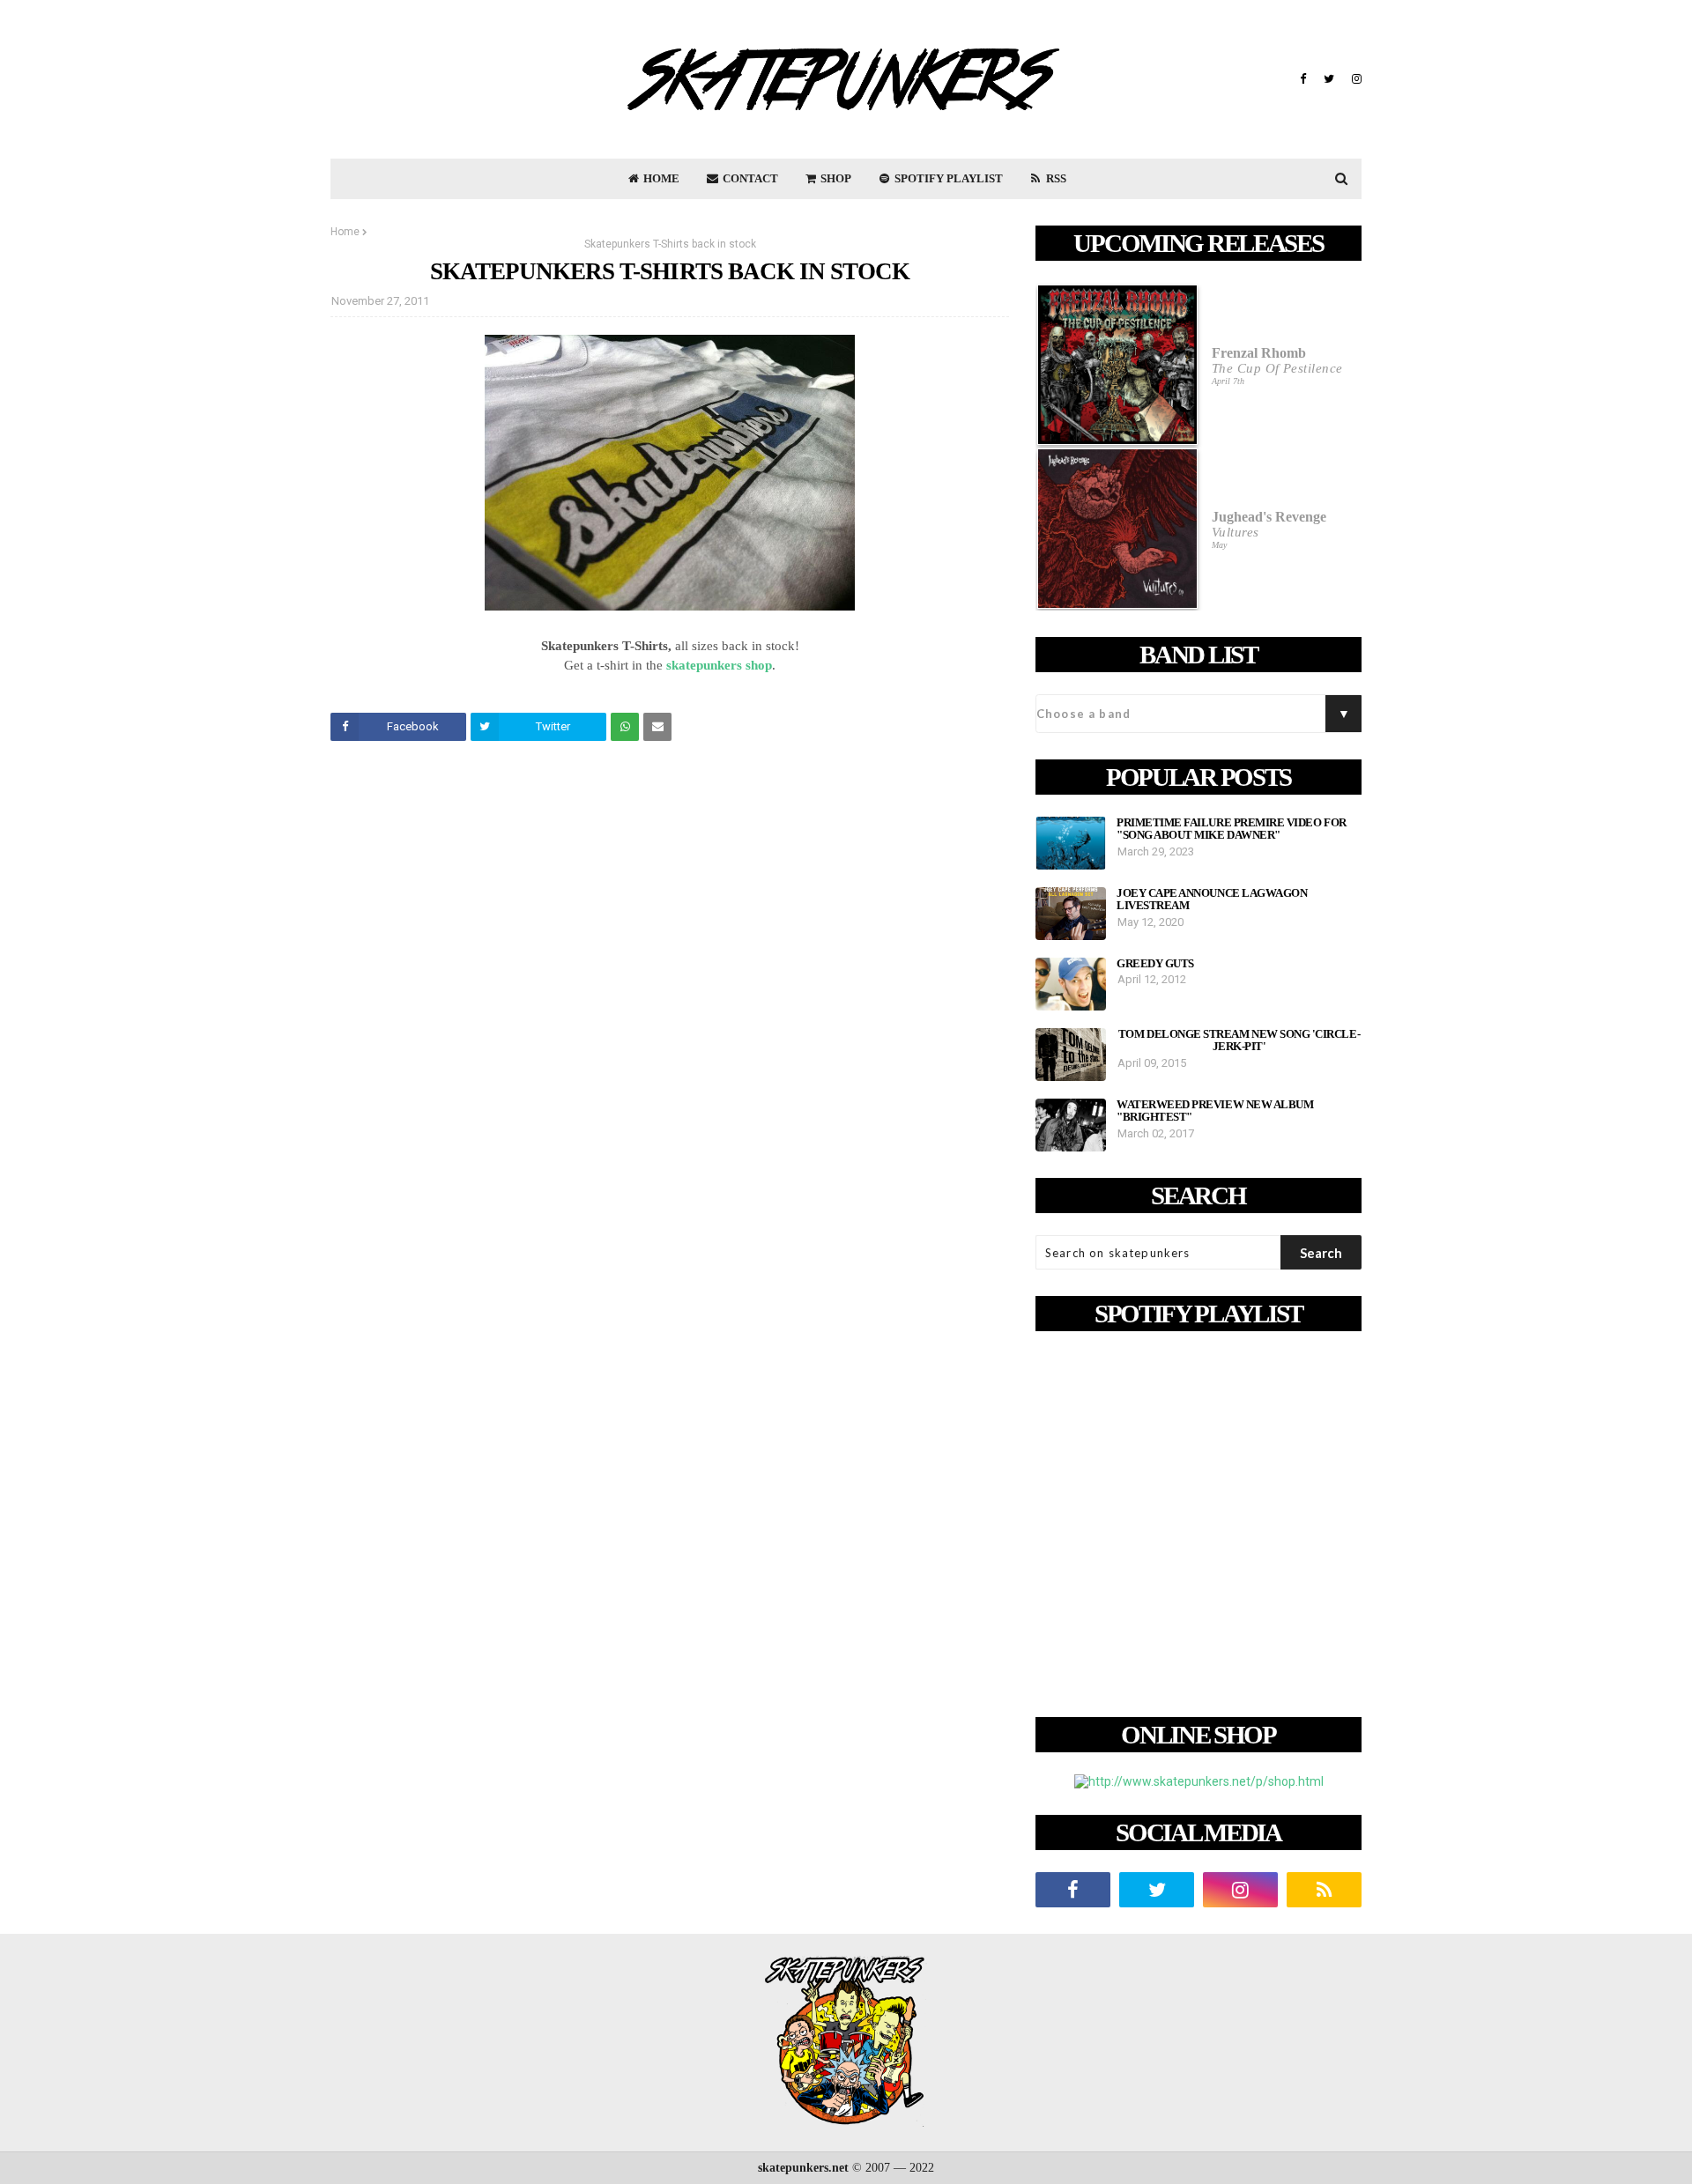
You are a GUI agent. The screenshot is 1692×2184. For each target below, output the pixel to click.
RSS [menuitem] (1055, 178)
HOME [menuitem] (660, 178)
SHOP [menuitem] (835, 178)
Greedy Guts (1155, 964)
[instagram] (1354, 79)
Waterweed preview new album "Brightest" (1215, 1111)
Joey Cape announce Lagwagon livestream (1212, 900)
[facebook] (1303, 79)
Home (345, 232)
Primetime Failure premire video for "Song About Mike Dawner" (1232, 829)
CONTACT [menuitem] (749, 178)
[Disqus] (670, 1002)
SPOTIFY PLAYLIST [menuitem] (947, 178)
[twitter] (1329, 79)
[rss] (1324, 1890)
